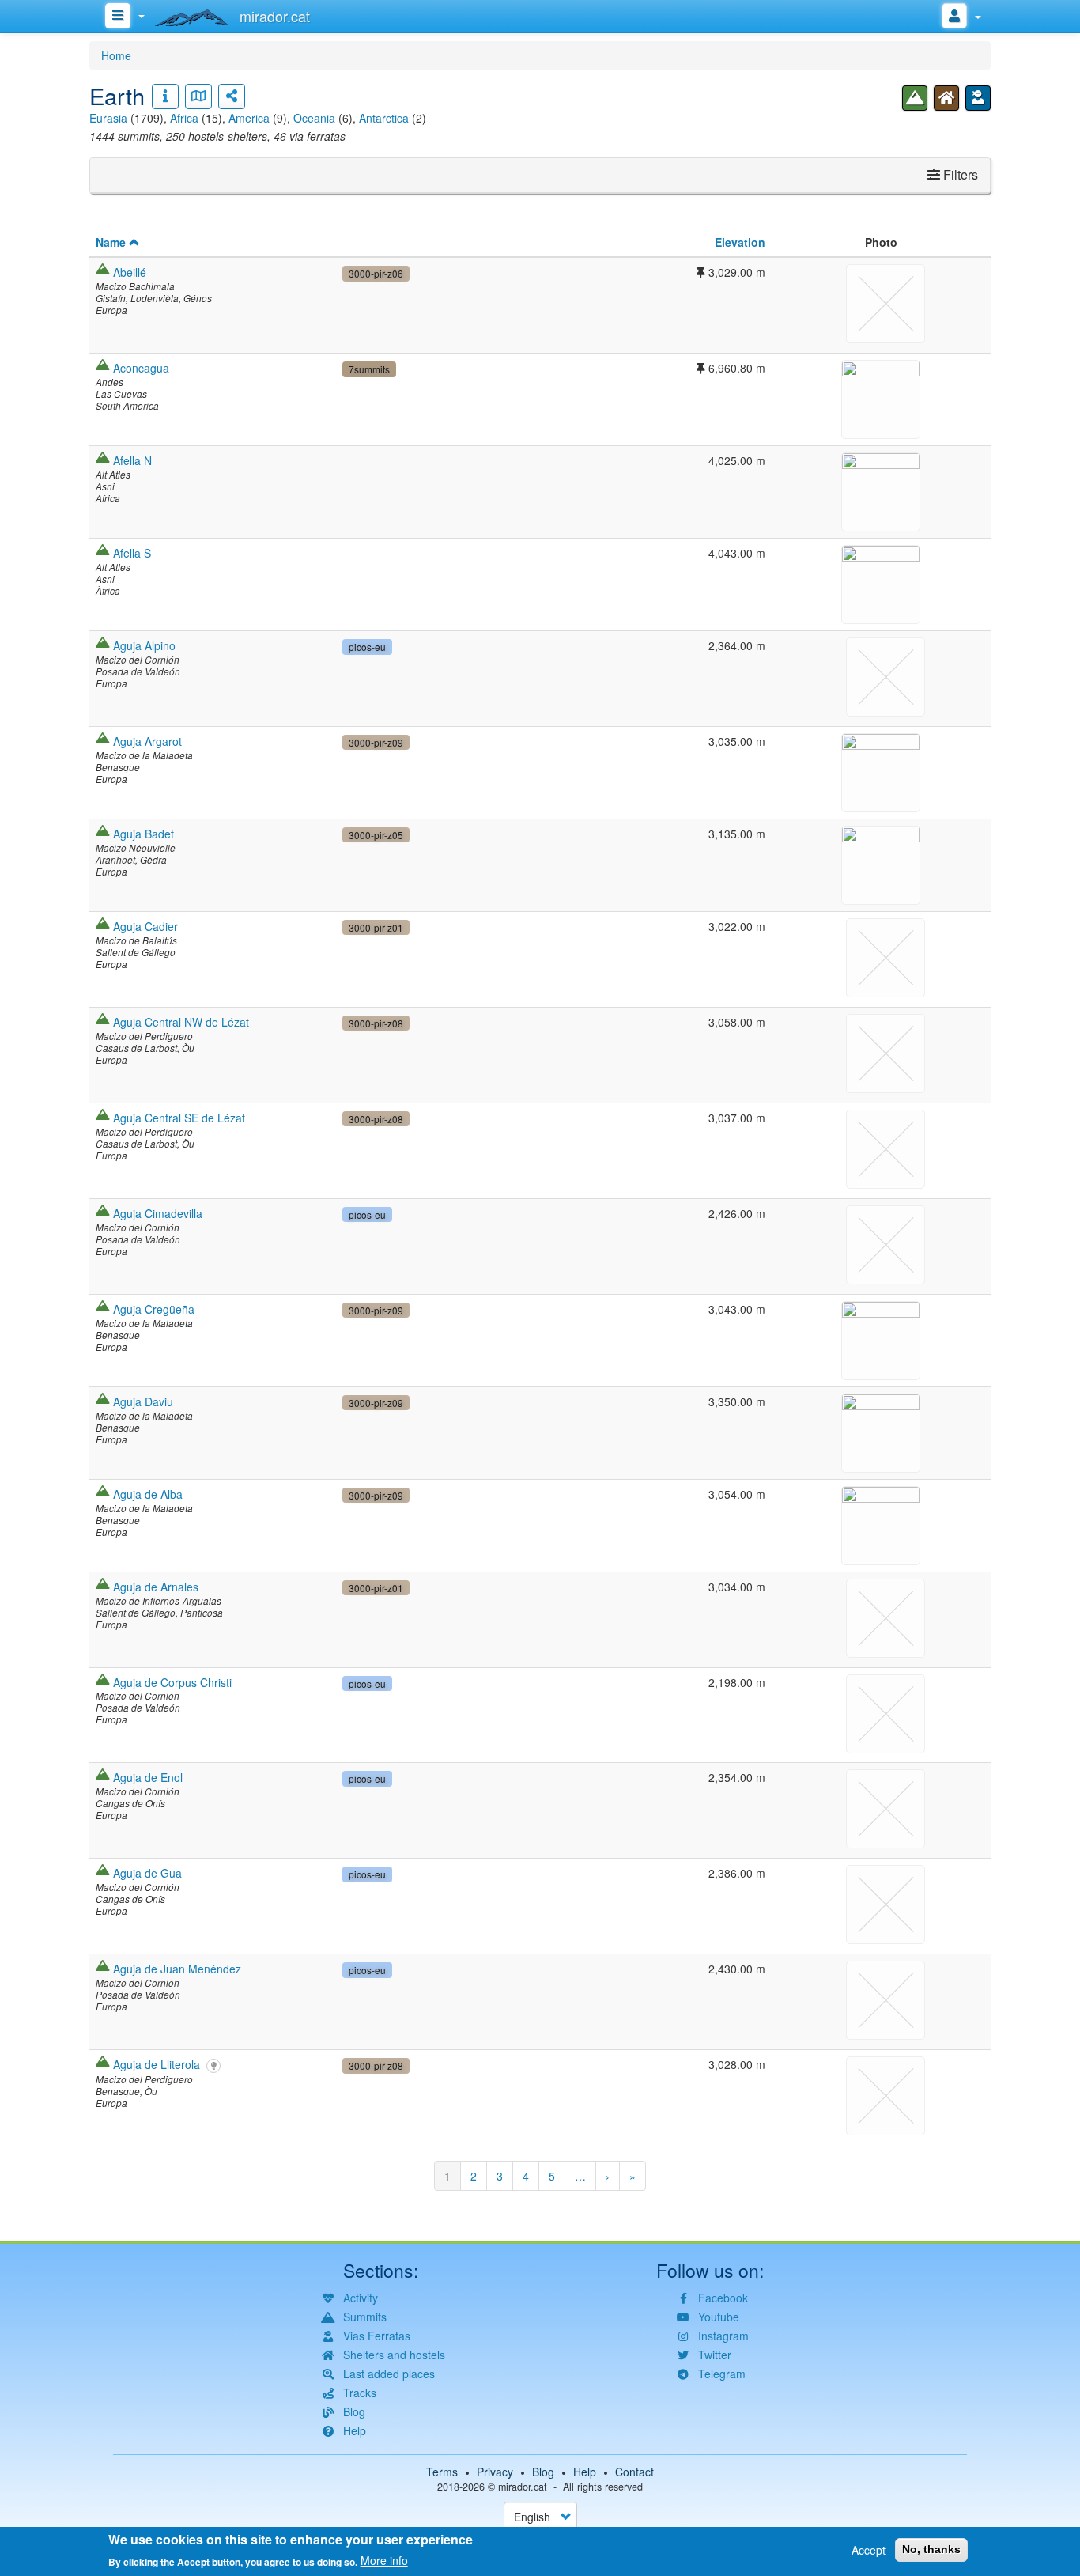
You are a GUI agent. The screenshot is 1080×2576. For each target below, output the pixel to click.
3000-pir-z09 (376, 742)
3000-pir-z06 (376, 273)
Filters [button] (959, 174)
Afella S (132, 553)
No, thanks (931, 2549)
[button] (881, 397)
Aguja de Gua (147, 1873)
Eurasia (108, 118)
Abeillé (130, 272)
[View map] (198, 96)
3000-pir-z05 (376, 835)
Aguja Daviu (143, 1401)
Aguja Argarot (147, 741)
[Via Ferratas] (978, 98)
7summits (369, 369)
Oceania (314, 118)
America (249, 118)
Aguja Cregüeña (154, 1309)
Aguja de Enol (148, 1777)
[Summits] (915, 98)
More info (384, 2560)
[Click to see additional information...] (165, 96)
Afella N (132, 460)
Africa (184, 118)
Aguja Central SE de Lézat (179, 1118)
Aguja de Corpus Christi (172, 1682)
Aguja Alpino (144, 645)
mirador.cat (523, 2487)
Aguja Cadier (145, 926)
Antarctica (384, 118)
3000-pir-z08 (376, 1023)
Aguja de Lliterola (157, 2064)
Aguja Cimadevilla (158, 1213)
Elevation (740, 242)
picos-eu (367, 647)
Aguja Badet (143, 834)
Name (111, 242)
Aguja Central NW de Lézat (181, 1022)
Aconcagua (141, 368)
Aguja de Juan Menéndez (177, 1969)
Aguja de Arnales (156, 1587)
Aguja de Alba (148, 1494)
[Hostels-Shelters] (946, 98)
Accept (869, 2550)
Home (116, 55)
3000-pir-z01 (376, 927)
